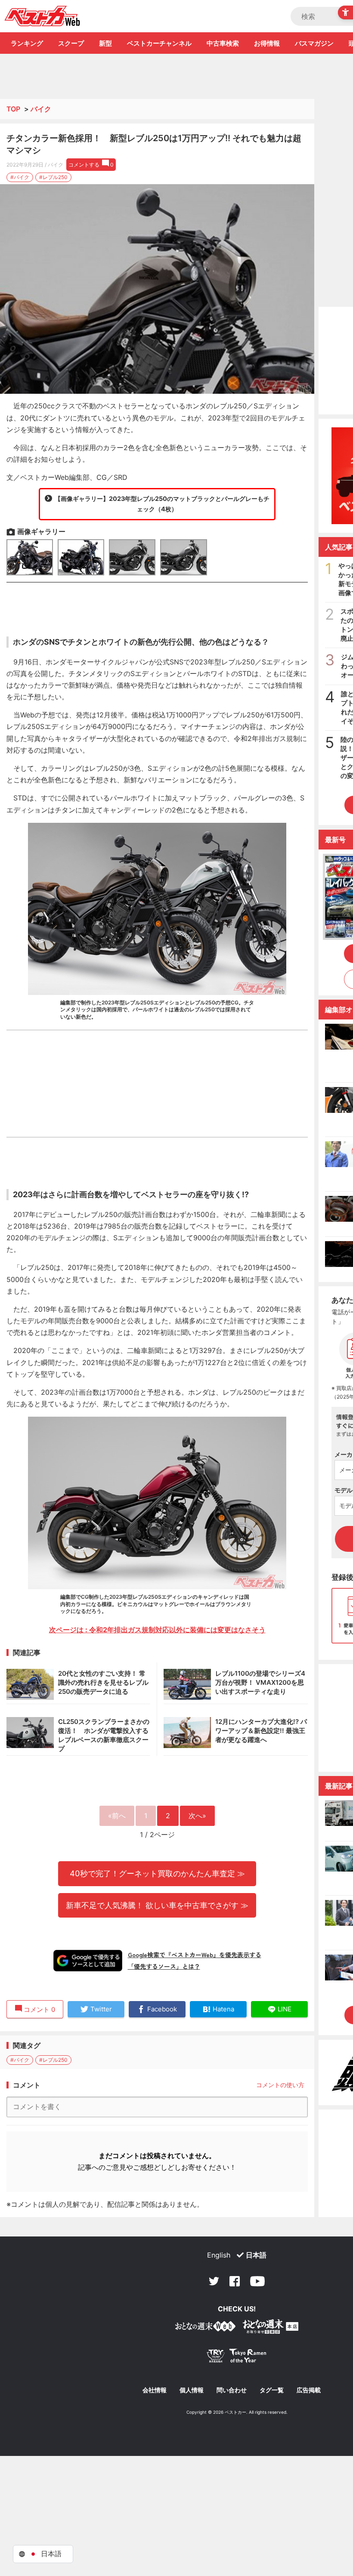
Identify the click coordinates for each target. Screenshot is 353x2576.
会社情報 (155, 2390)
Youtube (257, 2281)
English (219, 2255)
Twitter (214, 2281)
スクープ (71, 43)
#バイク (20, 177)
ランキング (27, 43)
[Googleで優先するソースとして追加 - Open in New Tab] (88, 1961)
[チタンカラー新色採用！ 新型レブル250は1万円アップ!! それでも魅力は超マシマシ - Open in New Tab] (157, 289)
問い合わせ (232, 2390)
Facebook (235, 2281)
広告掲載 (309, 2390)
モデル (344, 1490)
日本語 (256, 2255)
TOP (13, 109)
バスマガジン (314, 43)
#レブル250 (53, 177)
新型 (105, 43)
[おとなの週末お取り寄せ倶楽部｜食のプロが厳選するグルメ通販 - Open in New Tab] (205, 2328)
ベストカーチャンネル (159, 43)
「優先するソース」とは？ (164, 1966)
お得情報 (267, 43)
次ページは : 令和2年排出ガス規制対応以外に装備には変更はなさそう (157, 1630)
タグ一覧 (272, 2390)
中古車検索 (223, 43)
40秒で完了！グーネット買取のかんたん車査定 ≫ (157, 1873)
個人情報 (192, 2390)
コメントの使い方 (280, 2085)
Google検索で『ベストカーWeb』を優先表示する (195, 1955)
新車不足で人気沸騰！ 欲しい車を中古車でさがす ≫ (157, 1905)
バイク (41, 109)
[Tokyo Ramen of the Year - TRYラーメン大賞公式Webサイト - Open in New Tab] (237, 2358)
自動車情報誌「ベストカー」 (42, 16)
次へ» (197, 1816)
